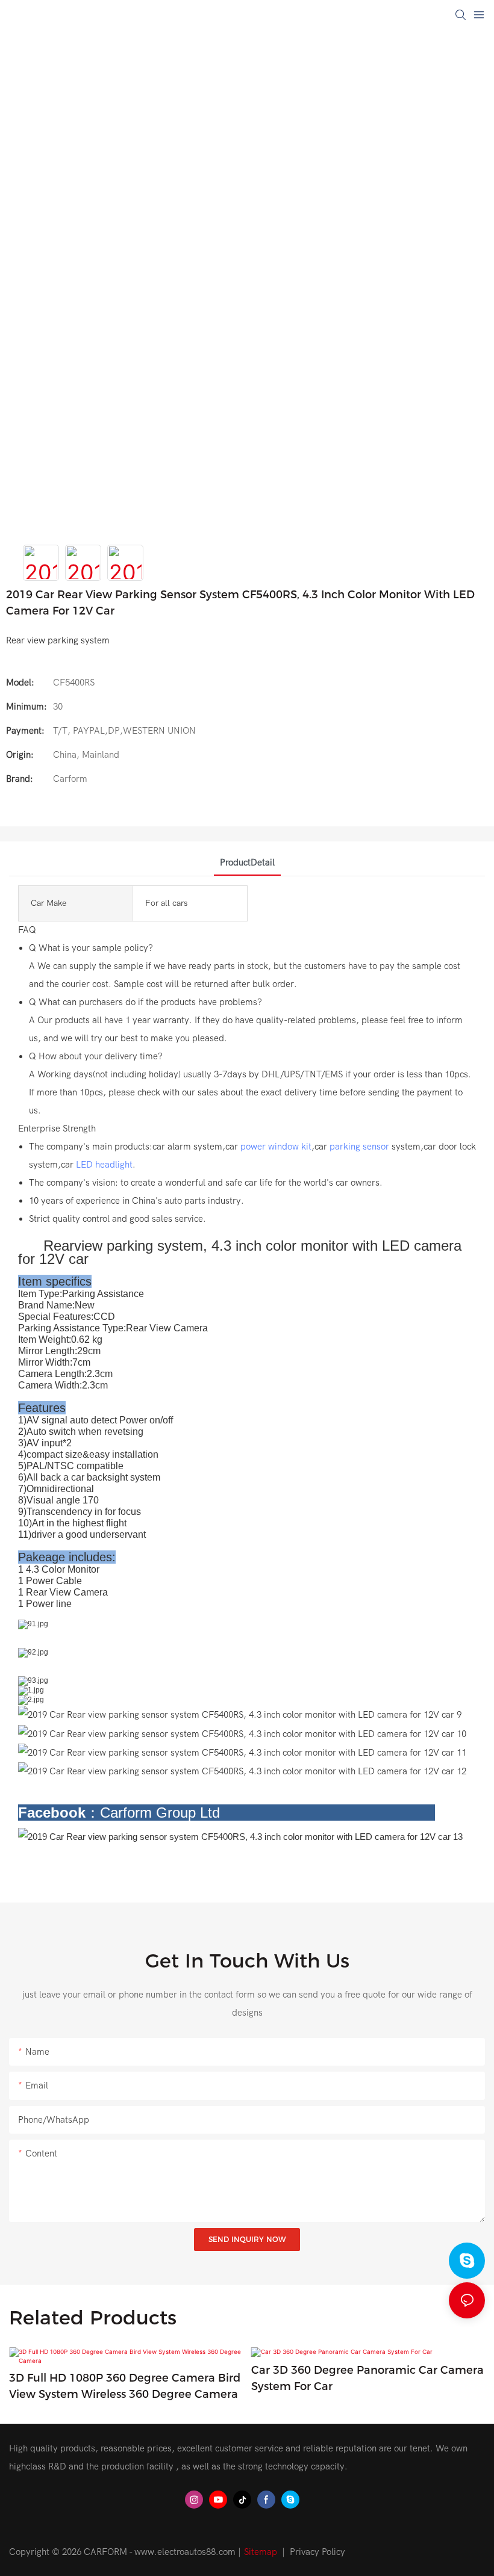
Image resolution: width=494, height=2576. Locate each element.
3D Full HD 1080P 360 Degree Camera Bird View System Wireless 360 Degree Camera (125, 2386)
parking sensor (359, 1147)
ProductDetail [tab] (247, 862)
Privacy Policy (317, 2552)
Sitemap (261, 2552)
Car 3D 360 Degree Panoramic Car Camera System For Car (367, 2378)
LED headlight (104, 1165)
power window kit (276, 1147)
